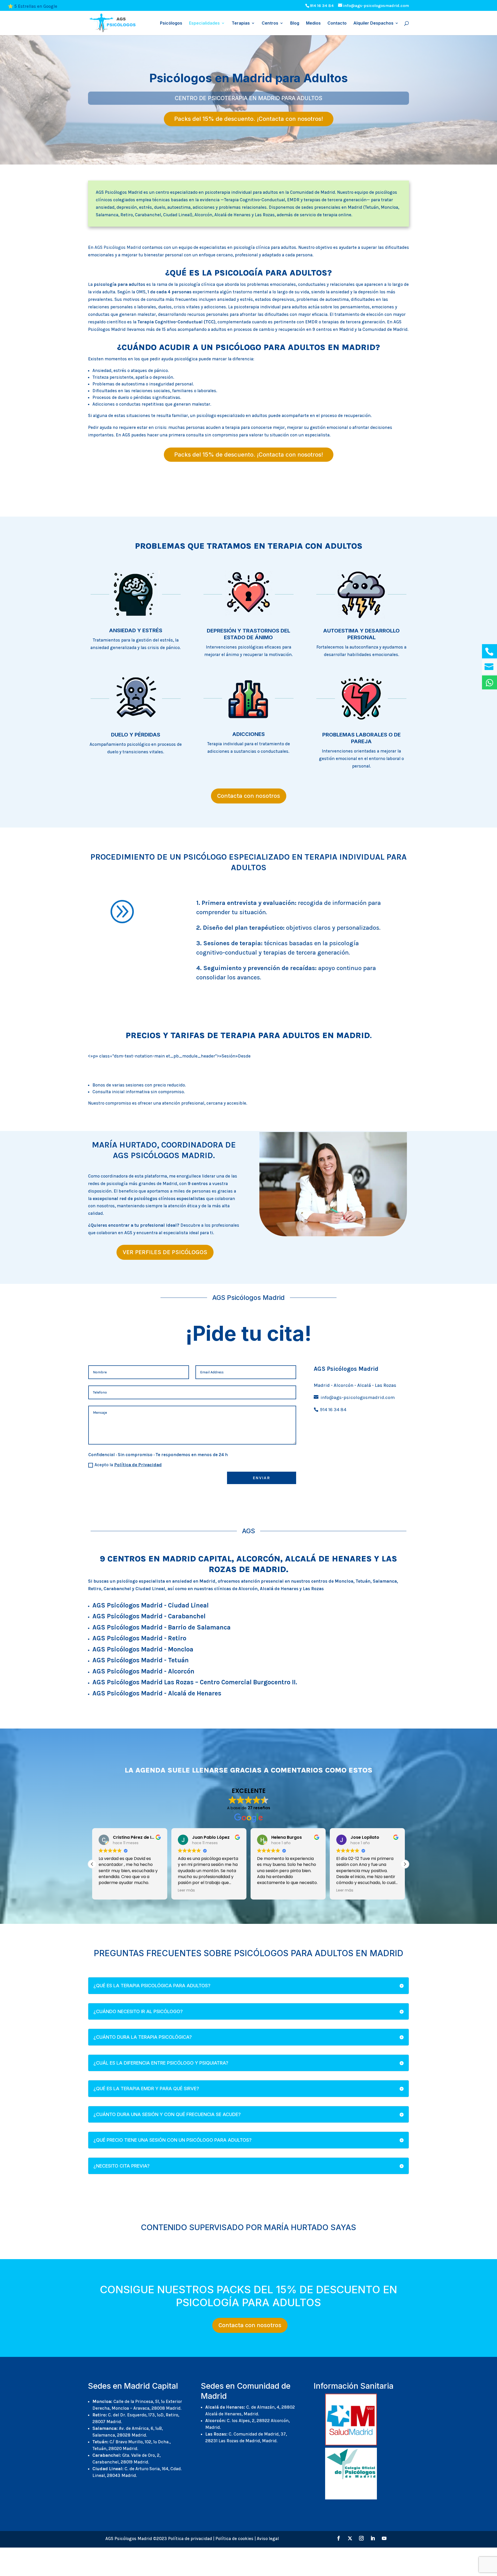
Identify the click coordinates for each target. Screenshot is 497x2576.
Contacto (337, 23)
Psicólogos (171, 23)
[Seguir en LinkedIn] (373, 2538)
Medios (313, 23)
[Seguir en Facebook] (339, 2538)
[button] (92, 1864)
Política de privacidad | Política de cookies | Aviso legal (223, 2538)
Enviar (262, 1478)
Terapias (241, 23)
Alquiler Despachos (373, 23)
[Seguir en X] (350, 2538)
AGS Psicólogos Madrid (118, 247)
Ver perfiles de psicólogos (165, 1252)
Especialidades (204, 23)
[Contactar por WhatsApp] (489, 682)
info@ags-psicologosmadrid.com (357, 1397)
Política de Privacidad (138, 1465)
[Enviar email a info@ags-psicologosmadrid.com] (489, 667)
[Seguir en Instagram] (361, 2538)
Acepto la (128, 1465)
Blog (295, 23)
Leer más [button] (107, 1890)
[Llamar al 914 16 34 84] (489, 651)
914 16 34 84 (322, 6)
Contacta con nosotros (249, 796)
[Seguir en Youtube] (384, 2538)
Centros (270, 23)
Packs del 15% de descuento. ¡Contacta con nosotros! (249, 119)
